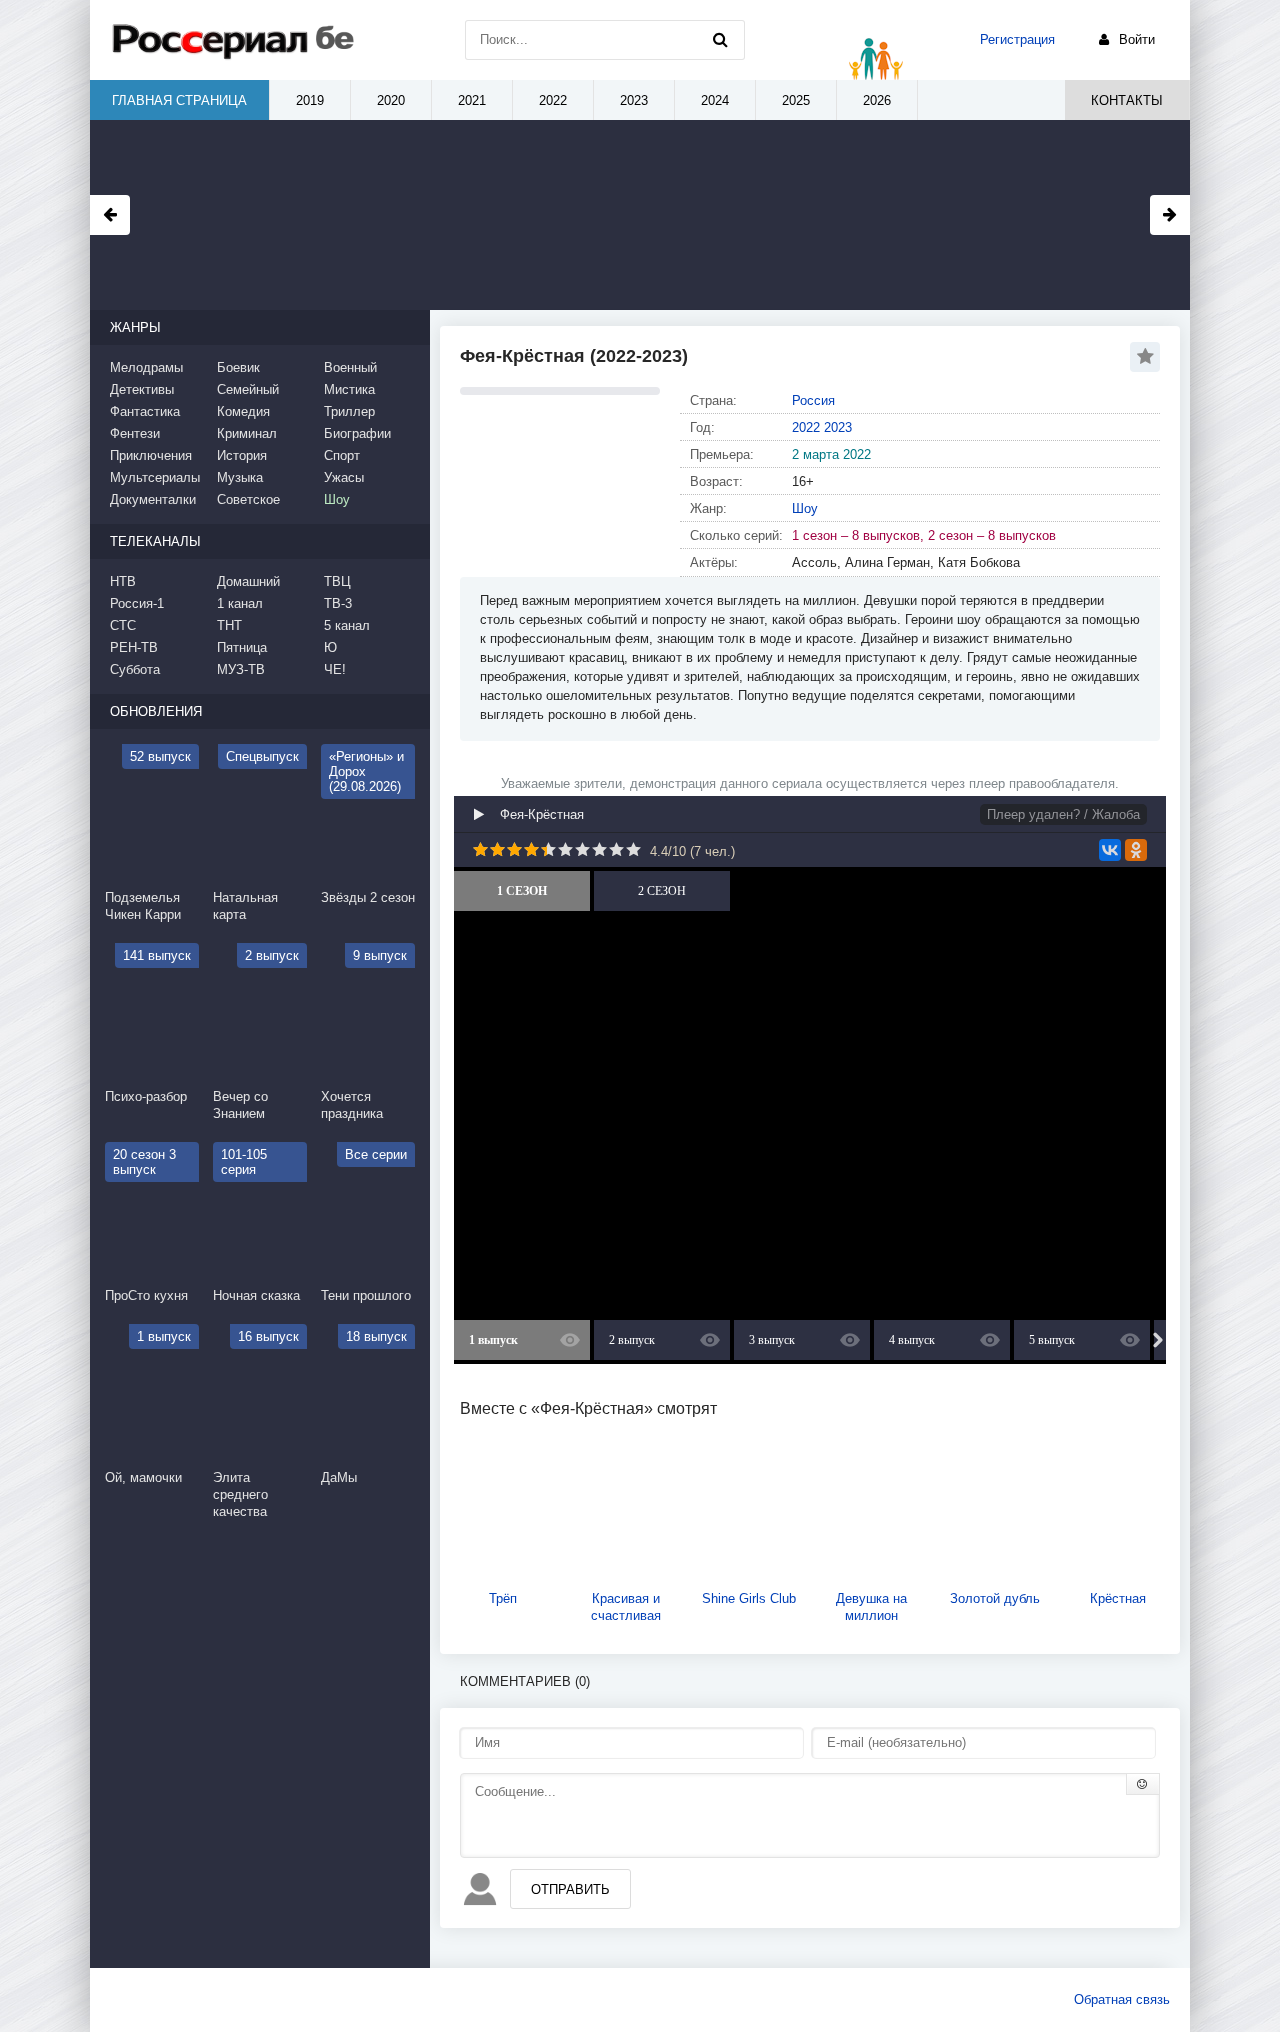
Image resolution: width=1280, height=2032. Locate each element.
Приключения (151, 455)
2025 (796, 100)
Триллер (349, 411)
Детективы (142, 389)
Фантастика (145, 411)
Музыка (240, 477)
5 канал (347, 625)
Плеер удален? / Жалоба (1063, 814)
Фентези (135, 433)
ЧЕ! (335, 669)
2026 (877, 100)
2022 (806, 427)
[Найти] (720, 40)
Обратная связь (1122, 1999)
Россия (813, 400)
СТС (123, 625)
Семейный (248, 389)
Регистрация (1017, 39)
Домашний (248, 581)
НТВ (123, 581)
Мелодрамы (146, 367)
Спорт (342, 455)
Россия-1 (137, 603)
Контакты (1127, 100)
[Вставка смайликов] (1143, 1784)
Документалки (153, 499)
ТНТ (229, 625)
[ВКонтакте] (1110, 850)
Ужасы (344, 477)
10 (633, 849)
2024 (715, 100)
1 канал (240, 603)
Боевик (238, 367)
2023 (838, 427)
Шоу (805, 508)
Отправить (570, 1889)
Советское (248, 499)
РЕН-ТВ (134, 647)
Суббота (135, 669)
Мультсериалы (155, 477)
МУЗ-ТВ (241, 669)
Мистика (349, 389)
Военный (350, 367)
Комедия (243, 411)
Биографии (357, 433)
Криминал (247, 433)
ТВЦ (337, 581)
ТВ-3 (338, 603)
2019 (310, 100)
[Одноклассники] (1136, 850)
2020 (391, 100)
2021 (472, 100)
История (242, 455)
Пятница (242, 647)
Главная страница (179, 100)
